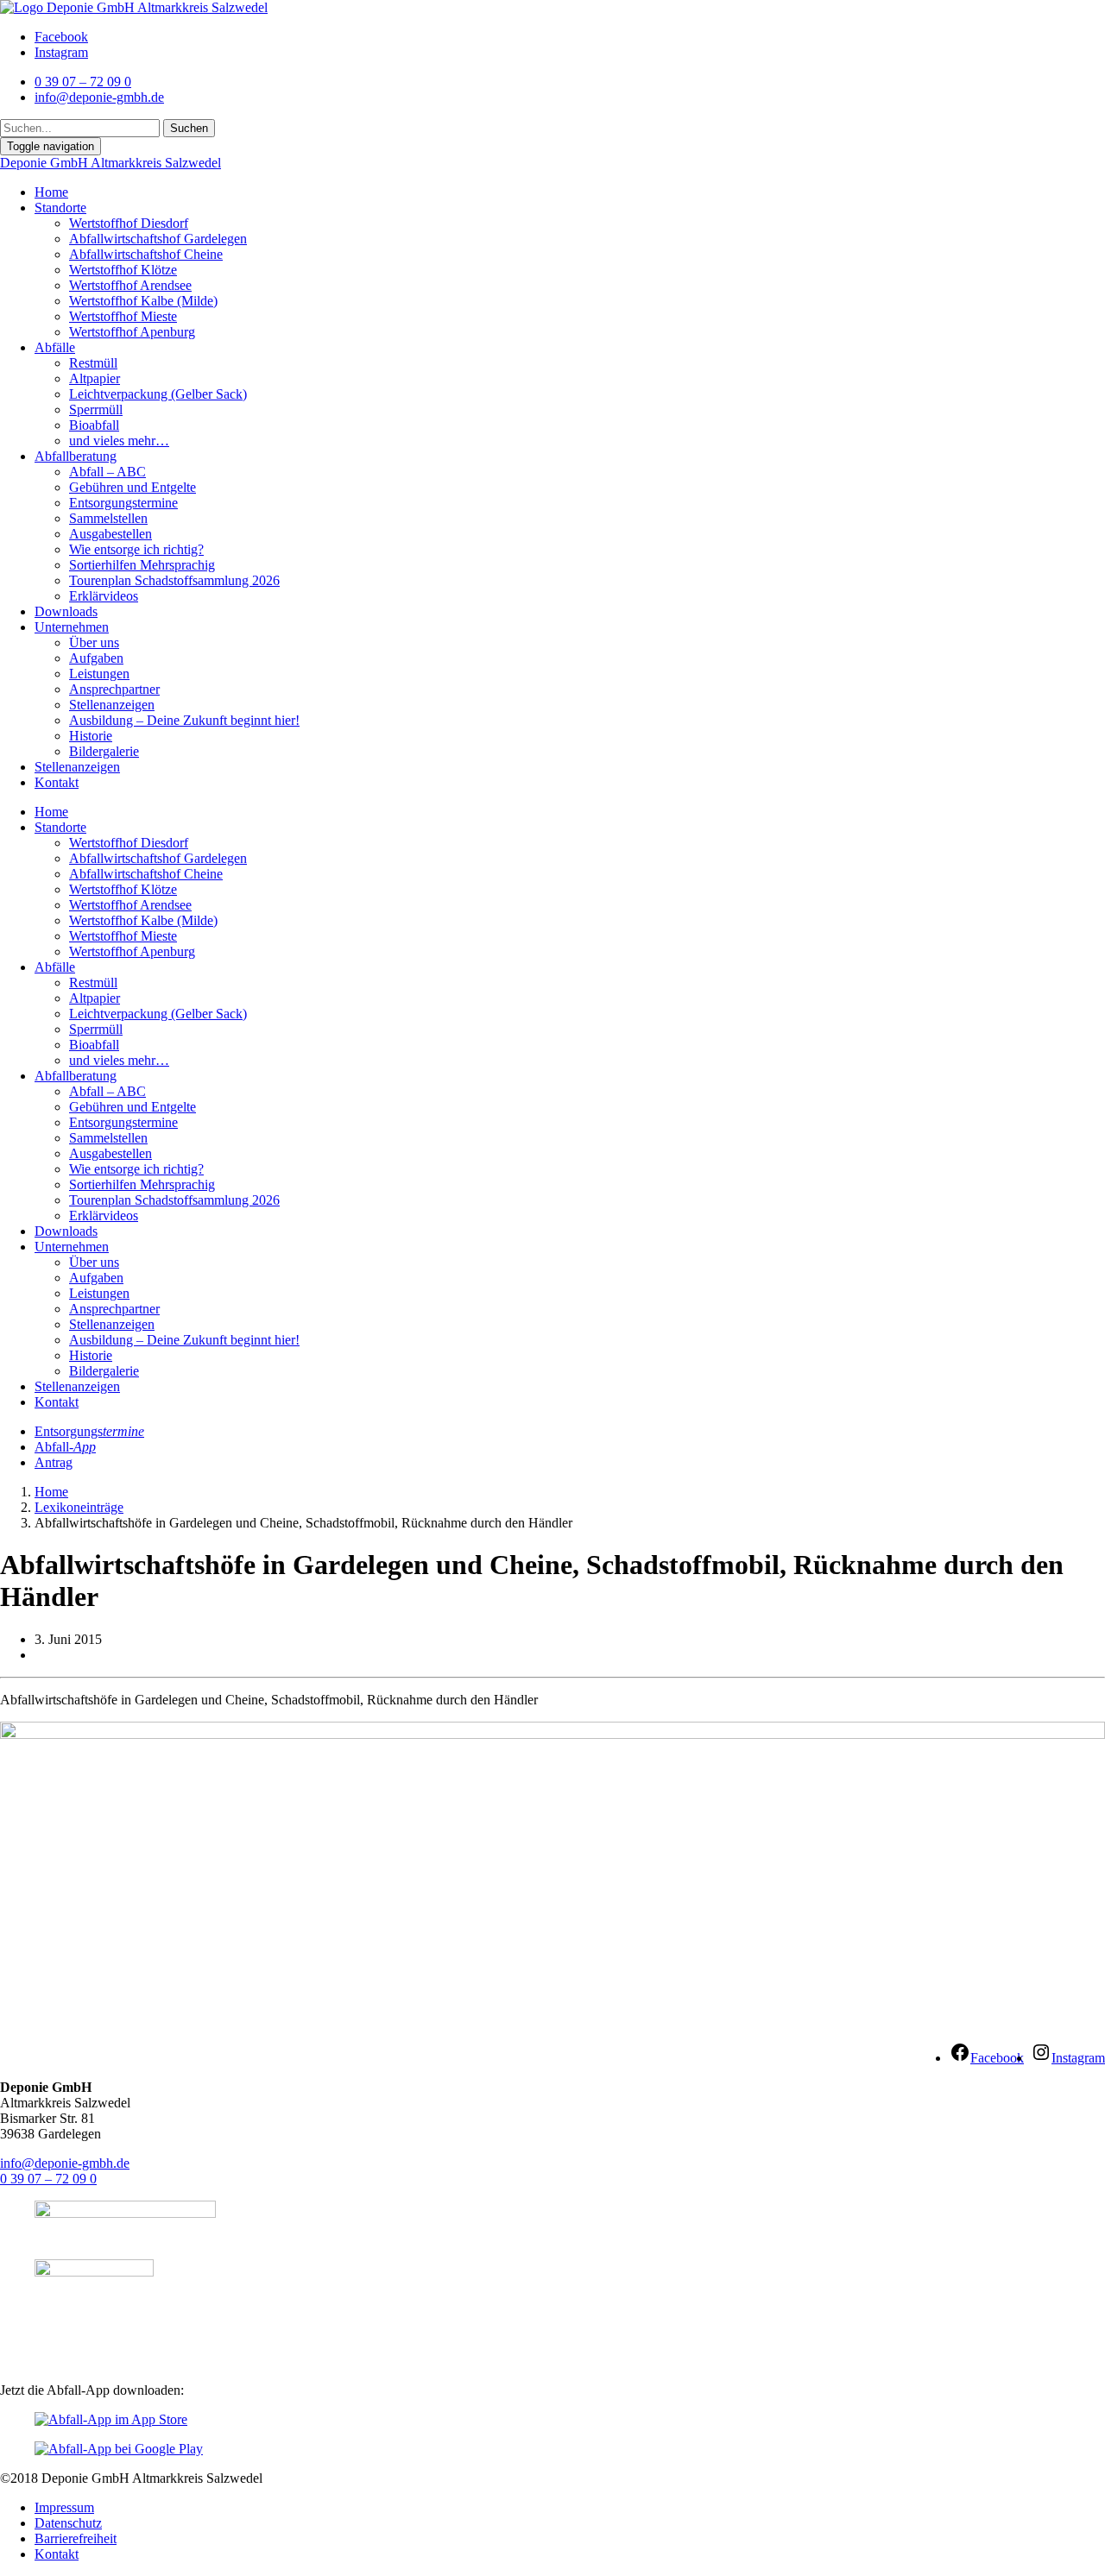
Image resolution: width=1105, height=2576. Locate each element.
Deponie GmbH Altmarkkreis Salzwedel (110, 163)
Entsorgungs (89, 1431)
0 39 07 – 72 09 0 (48, 2179)
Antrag (54, 1462)
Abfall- (65, 1447)
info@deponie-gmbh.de (65, 2163)
